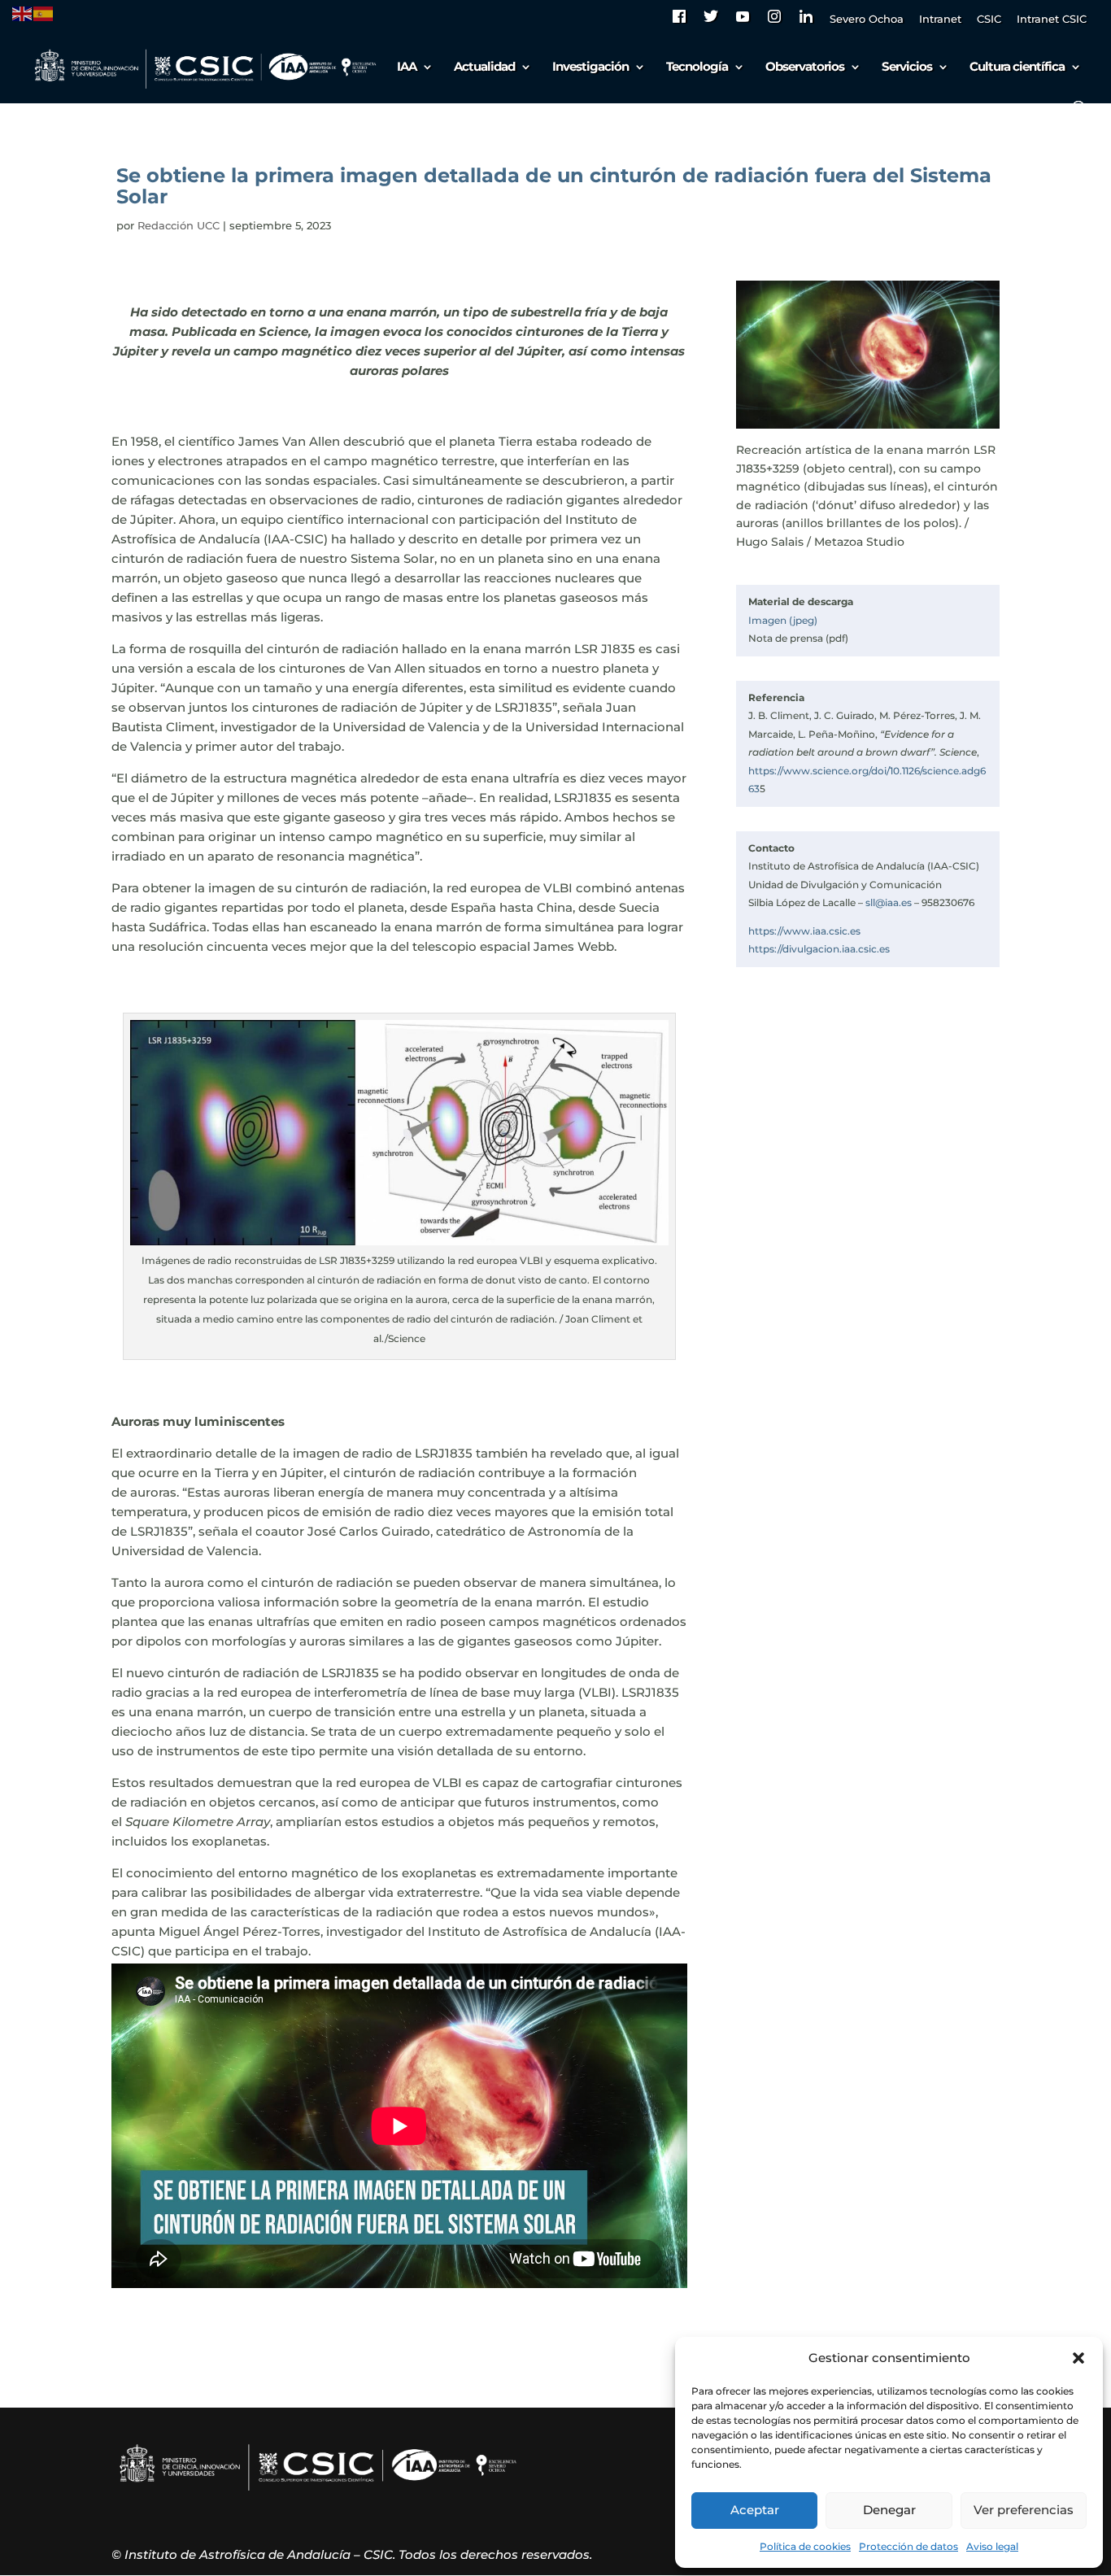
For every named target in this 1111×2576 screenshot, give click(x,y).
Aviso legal (992, 2546)
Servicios (907, 68)
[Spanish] (44, 13)
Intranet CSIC (1052, 20)
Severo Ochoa (867, 20)
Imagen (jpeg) (783, 620)
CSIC (989, 20)
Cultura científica (1017, 68)
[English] (23, 13)
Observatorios (805, 68)
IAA (407, 68)
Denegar (889, 2510)
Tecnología (697, 68)
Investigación (590, 68)
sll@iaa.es (889, 902)
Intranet (940, 20)
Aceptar (755, 2510)
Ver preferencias (1024, 2510)
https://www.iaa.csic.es (804, 931)
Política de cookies (805, 2546)
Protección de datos (908, 2546)
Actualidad (484, 68)
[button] (1078, 2358)
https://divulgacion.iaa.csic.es (819, 949)
